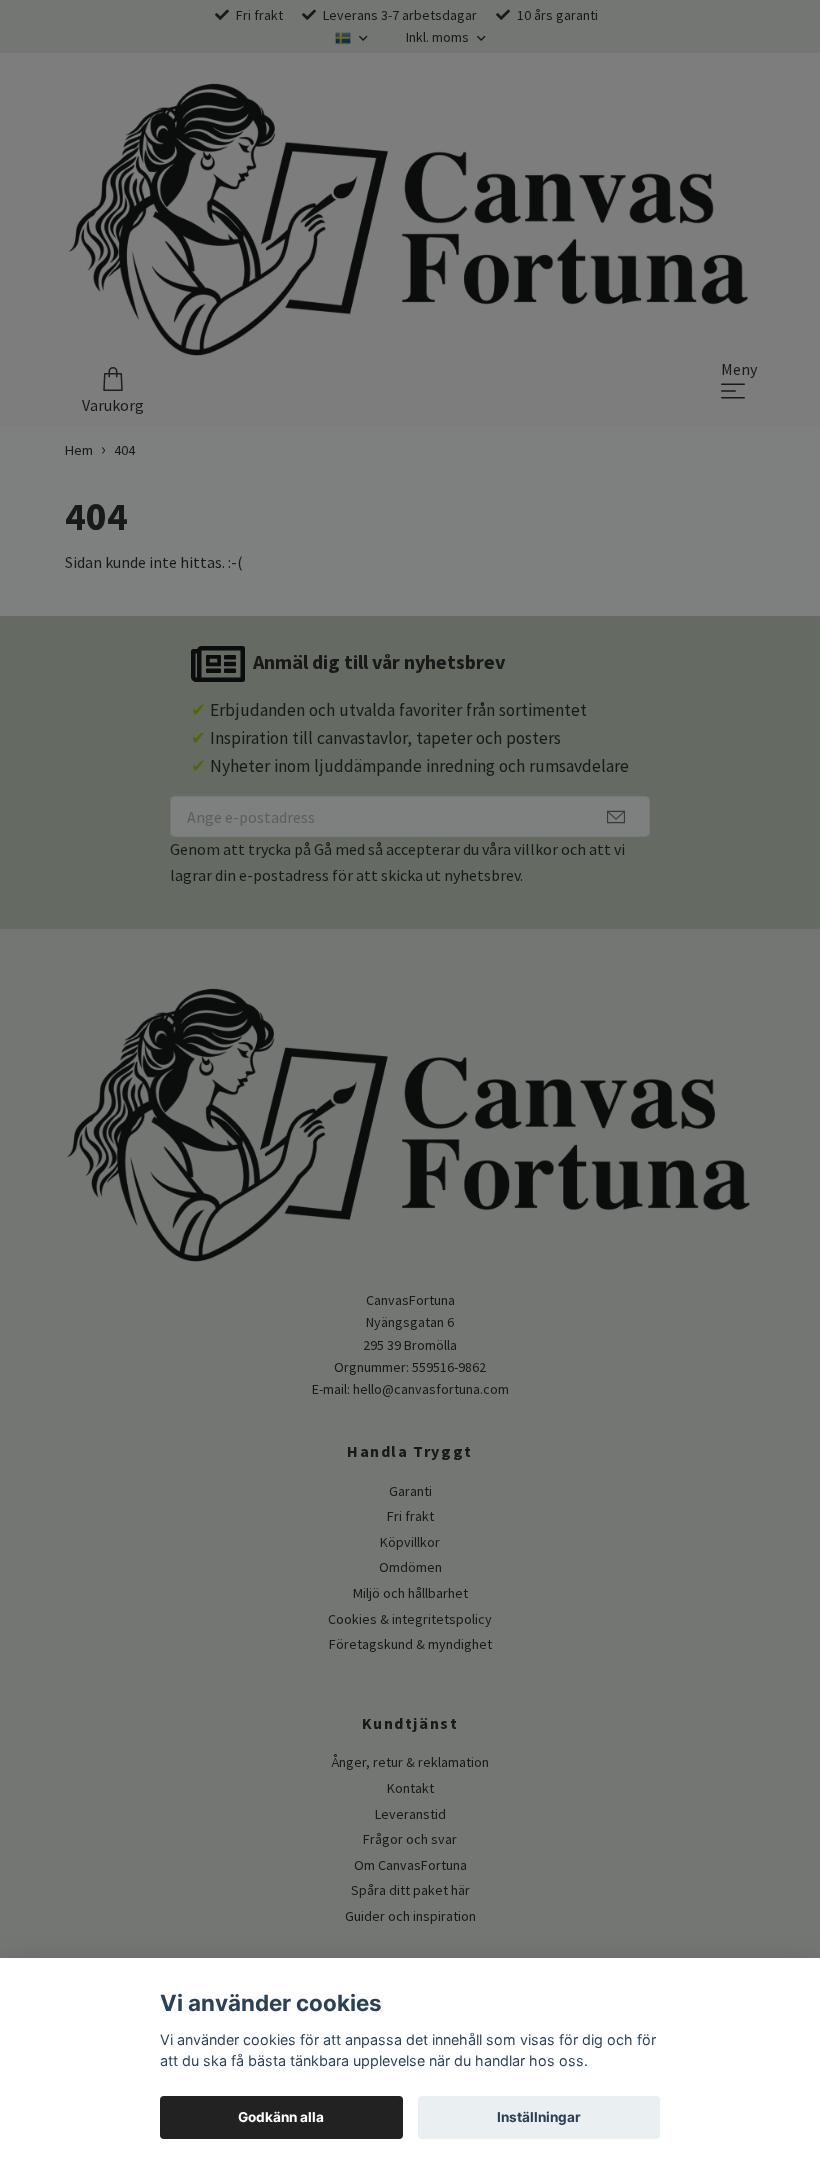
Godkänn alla (281, 2117)
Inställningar (539, 2117)
